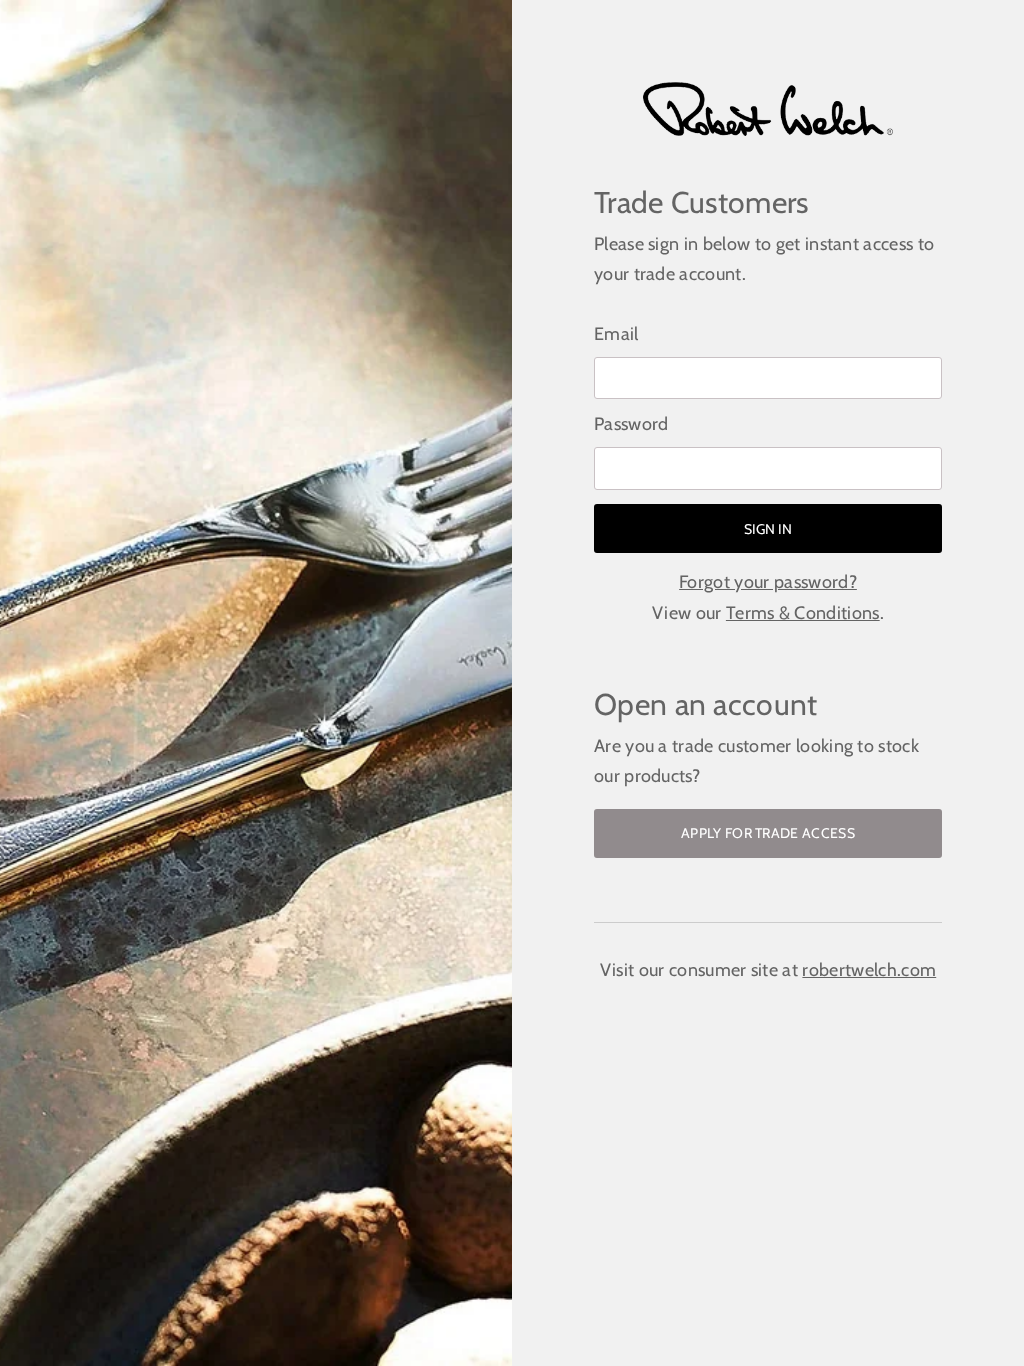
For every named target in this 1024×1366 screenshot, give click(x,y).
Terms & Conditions (803, 613)
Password (631, 424)
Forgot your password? (768, 582)
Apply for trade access (768, 833)
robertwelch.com (869, 970)
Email (616, 334)
